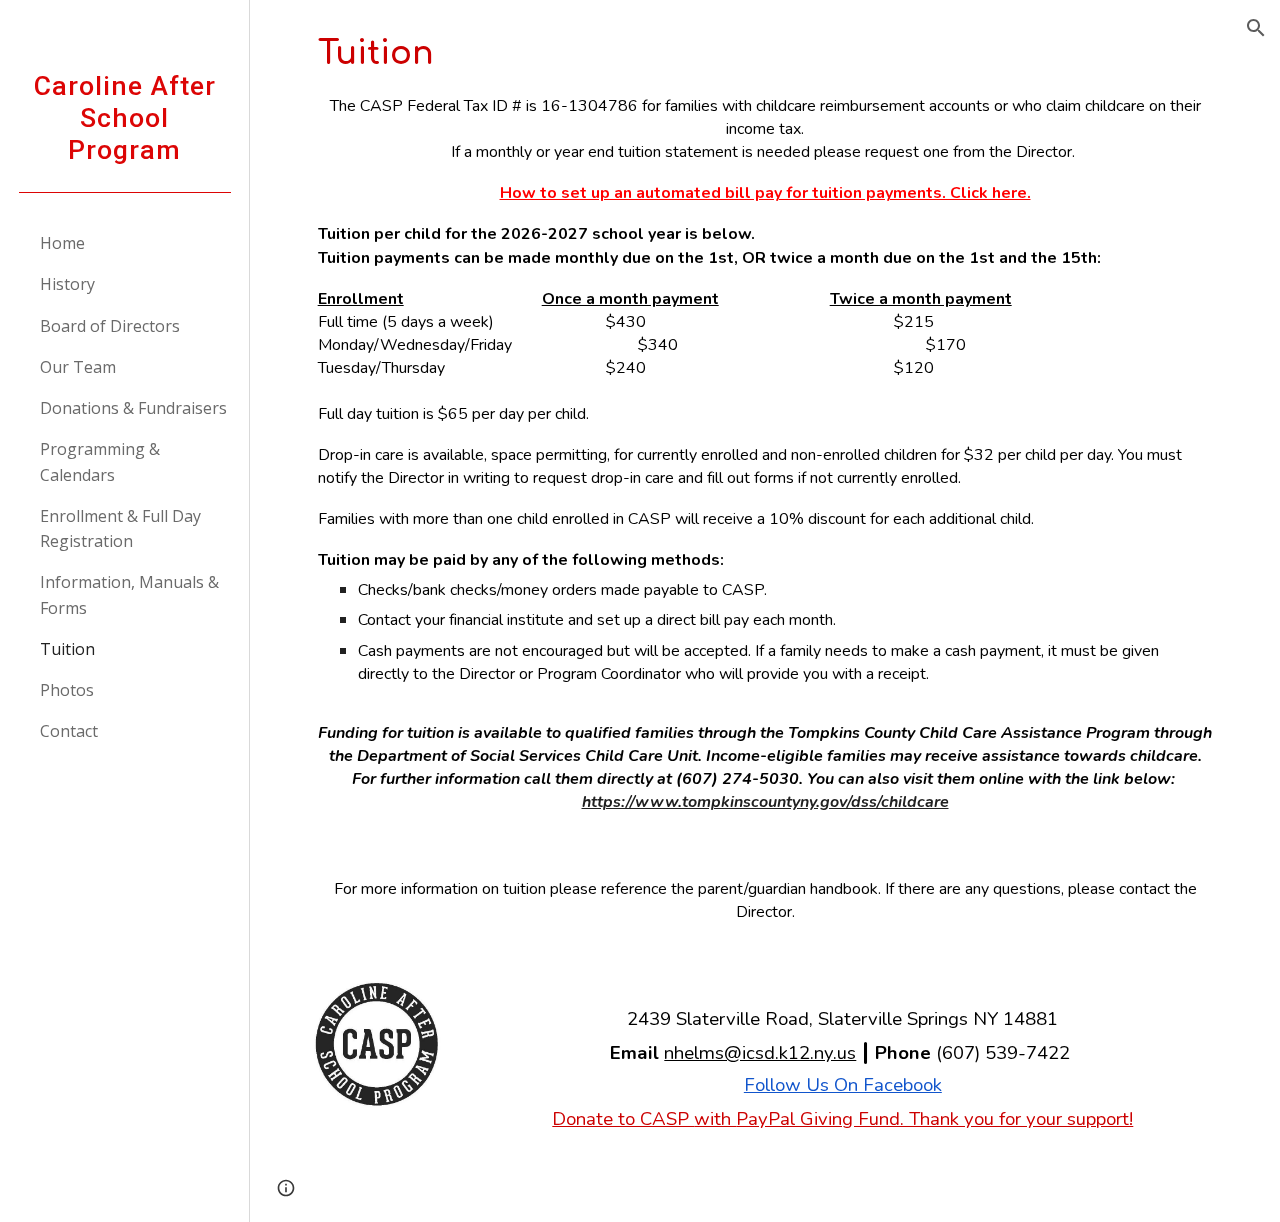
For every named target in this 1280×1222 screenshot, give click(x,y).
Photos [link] (67, 690)
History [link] (67, 284)
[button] (1256, 28)
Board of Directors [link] (110, 326)
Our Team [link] (78, 367)
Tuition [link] (67, 649)
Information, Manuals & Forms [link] (129, 594)
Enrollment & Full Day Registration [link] (120, 528)
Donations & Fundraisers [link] (133, 408)
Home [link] (62, 243)
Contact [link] (69, 731)
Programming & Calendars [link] (100, 461)
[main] (765, 422)
